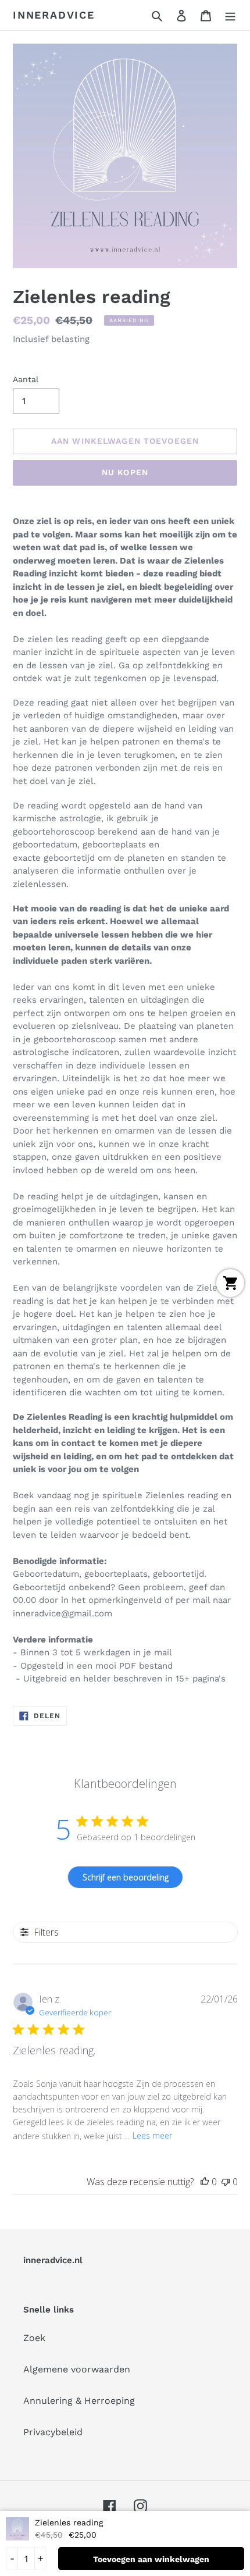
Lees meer (152, 2135)
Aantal (26, 379)
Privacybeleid (53, 2432)
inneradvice (54, 15)
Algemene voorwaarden (77, 2369)
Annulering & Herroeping (79, 2401)
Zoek (34, 2338)
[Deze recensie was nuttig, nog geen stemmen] (205, 2182)
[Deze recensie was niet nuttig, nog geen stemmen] (226, 2182)
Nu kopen (125, 472)
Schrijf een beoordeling (126, 1877)
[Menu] (230, 15)
